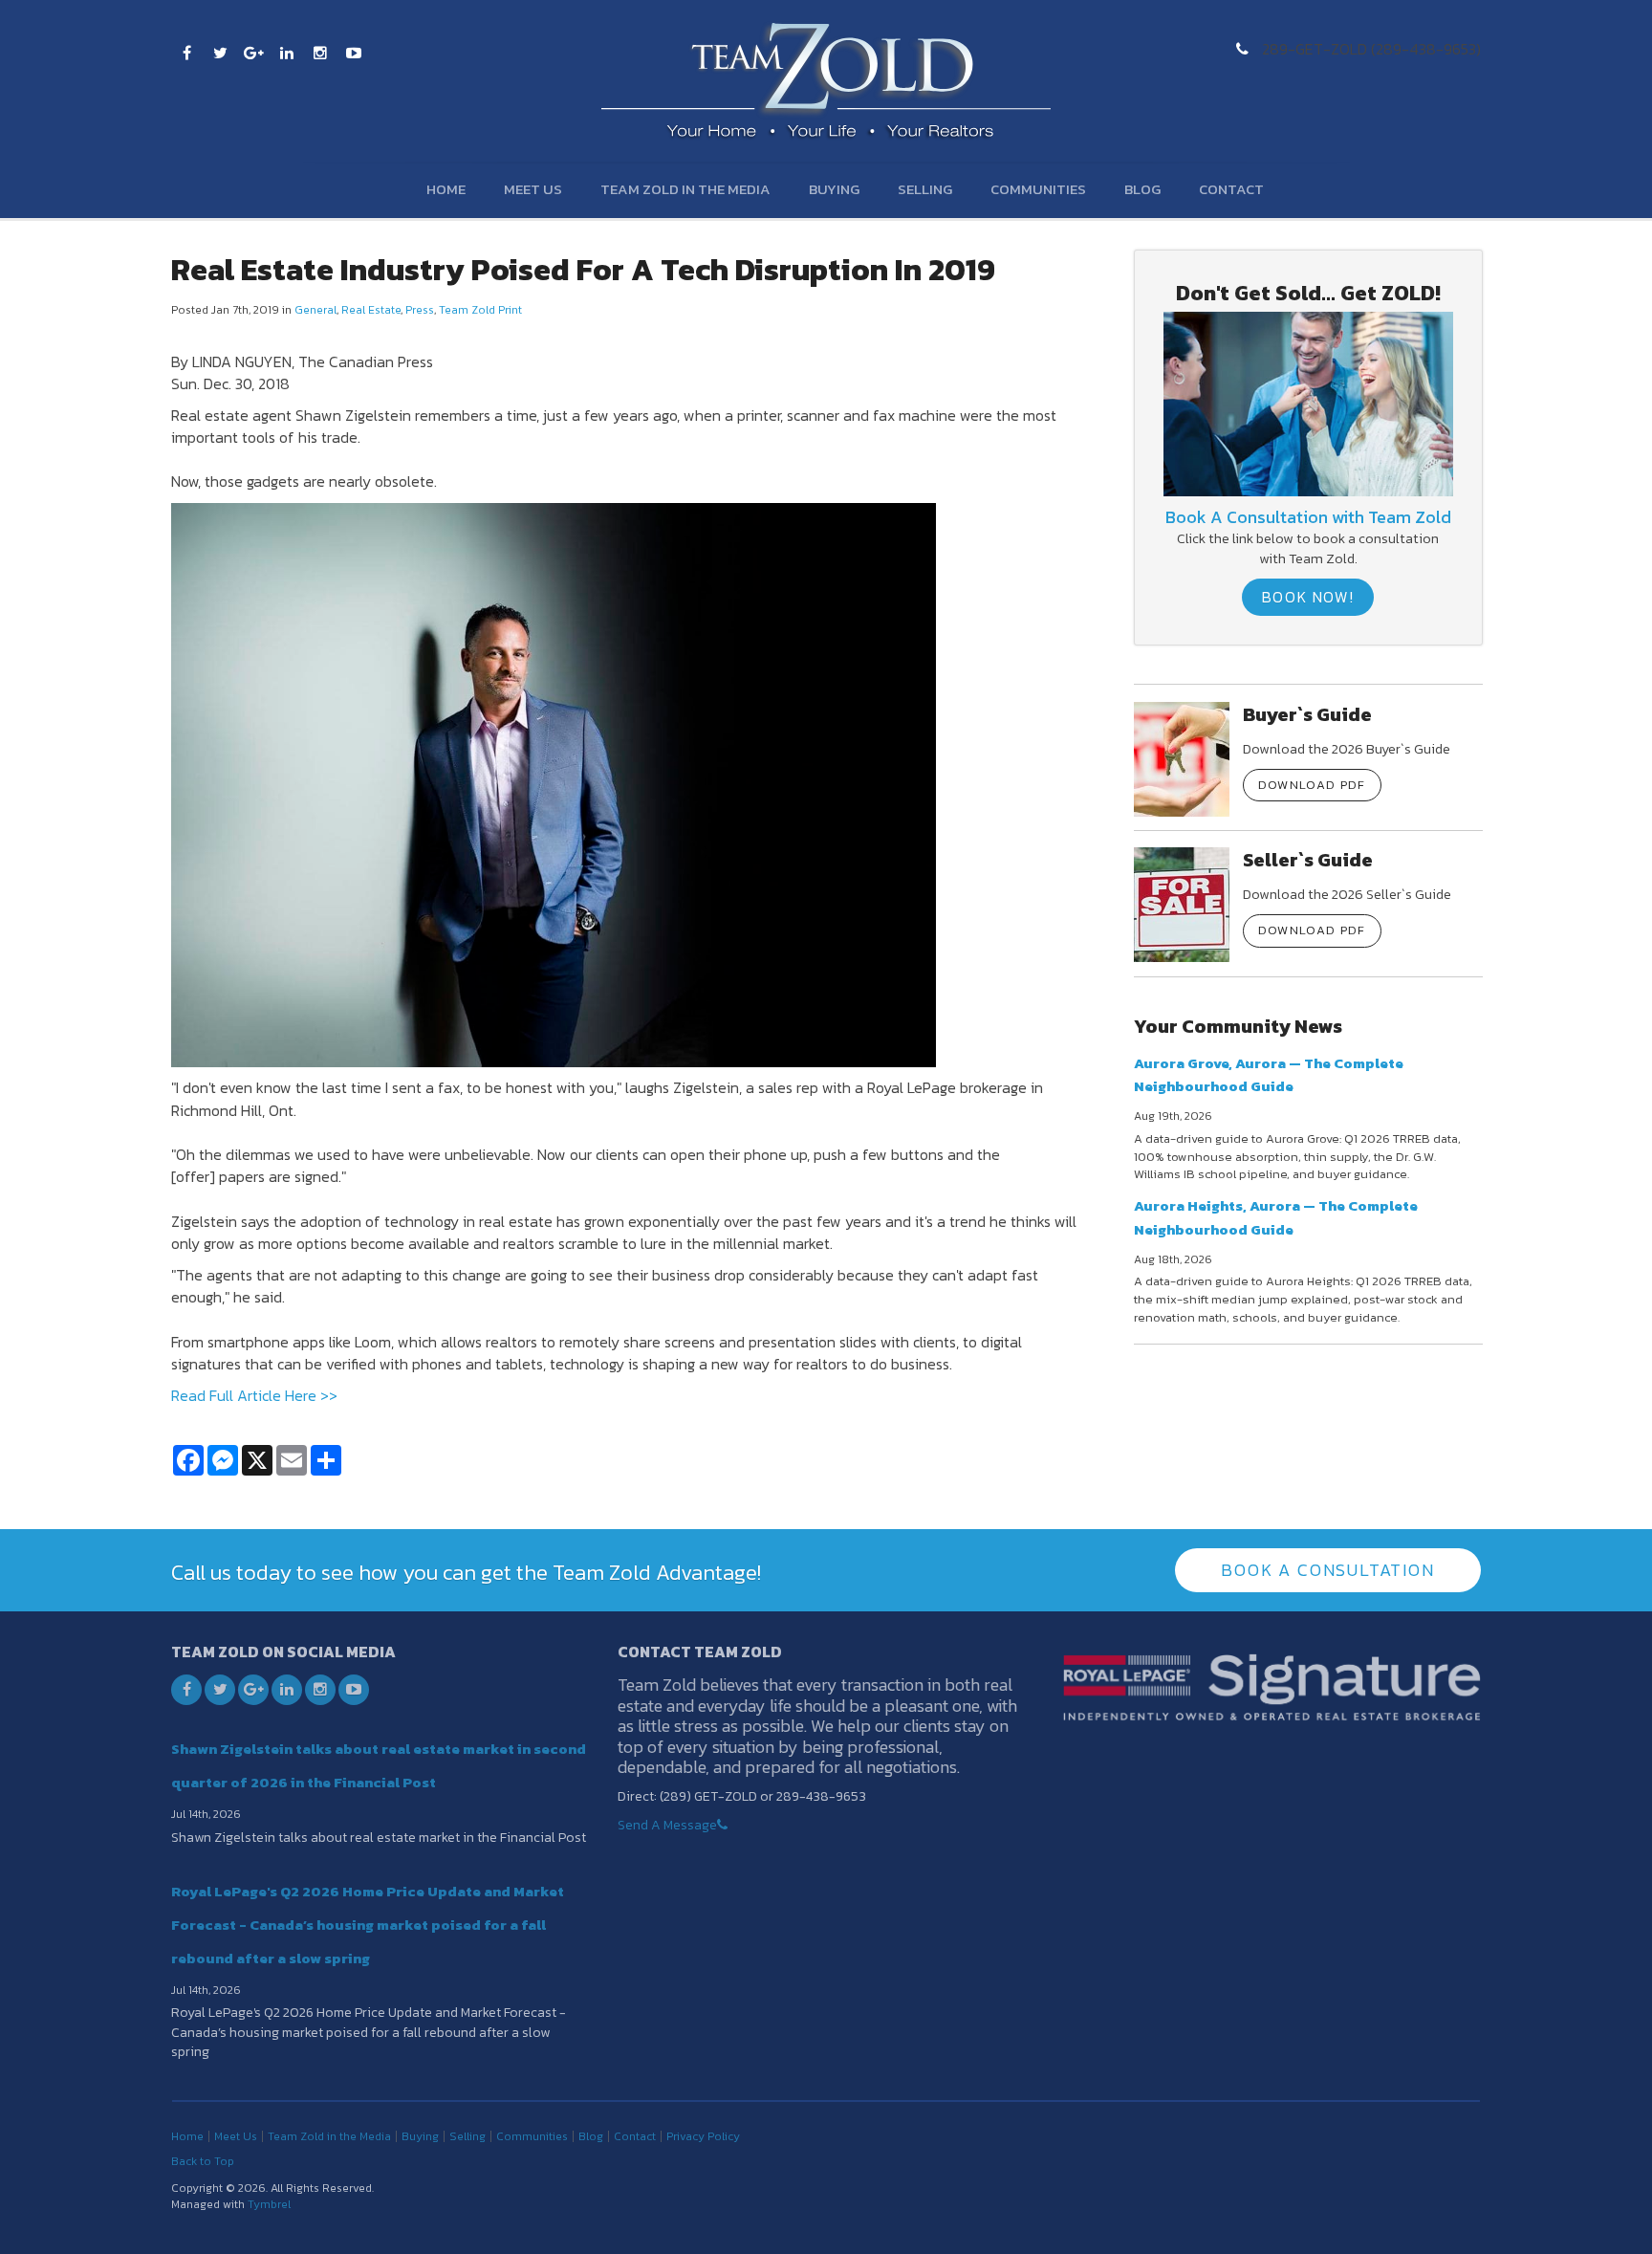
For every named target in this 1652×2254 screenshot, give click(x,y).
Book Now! (1308, 597)
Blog (1142, 189)
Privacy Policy (703, 2136)
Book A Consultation (1327, 1570)
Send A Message (667, 1825)
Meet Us (533, 189)
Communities (1038, 189)
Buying (834, 189)
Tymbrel (269, 2204)
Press (420, 310)
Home (446, 189)
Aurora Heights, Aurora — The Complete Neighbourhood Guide (1276, 1217)
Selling (925, 189)
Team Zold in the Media (685, 189)
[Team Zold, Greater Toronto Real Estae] (1308, 403)
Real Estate (371, 310)
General (315, 310)
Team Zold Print (480, 310)
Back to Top (203, 2161)
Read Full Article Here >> (254, 1395)
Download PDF (1312, 785)
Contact (1231, 189)
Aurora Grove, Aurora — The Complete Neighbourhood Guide (1269, 1074)
